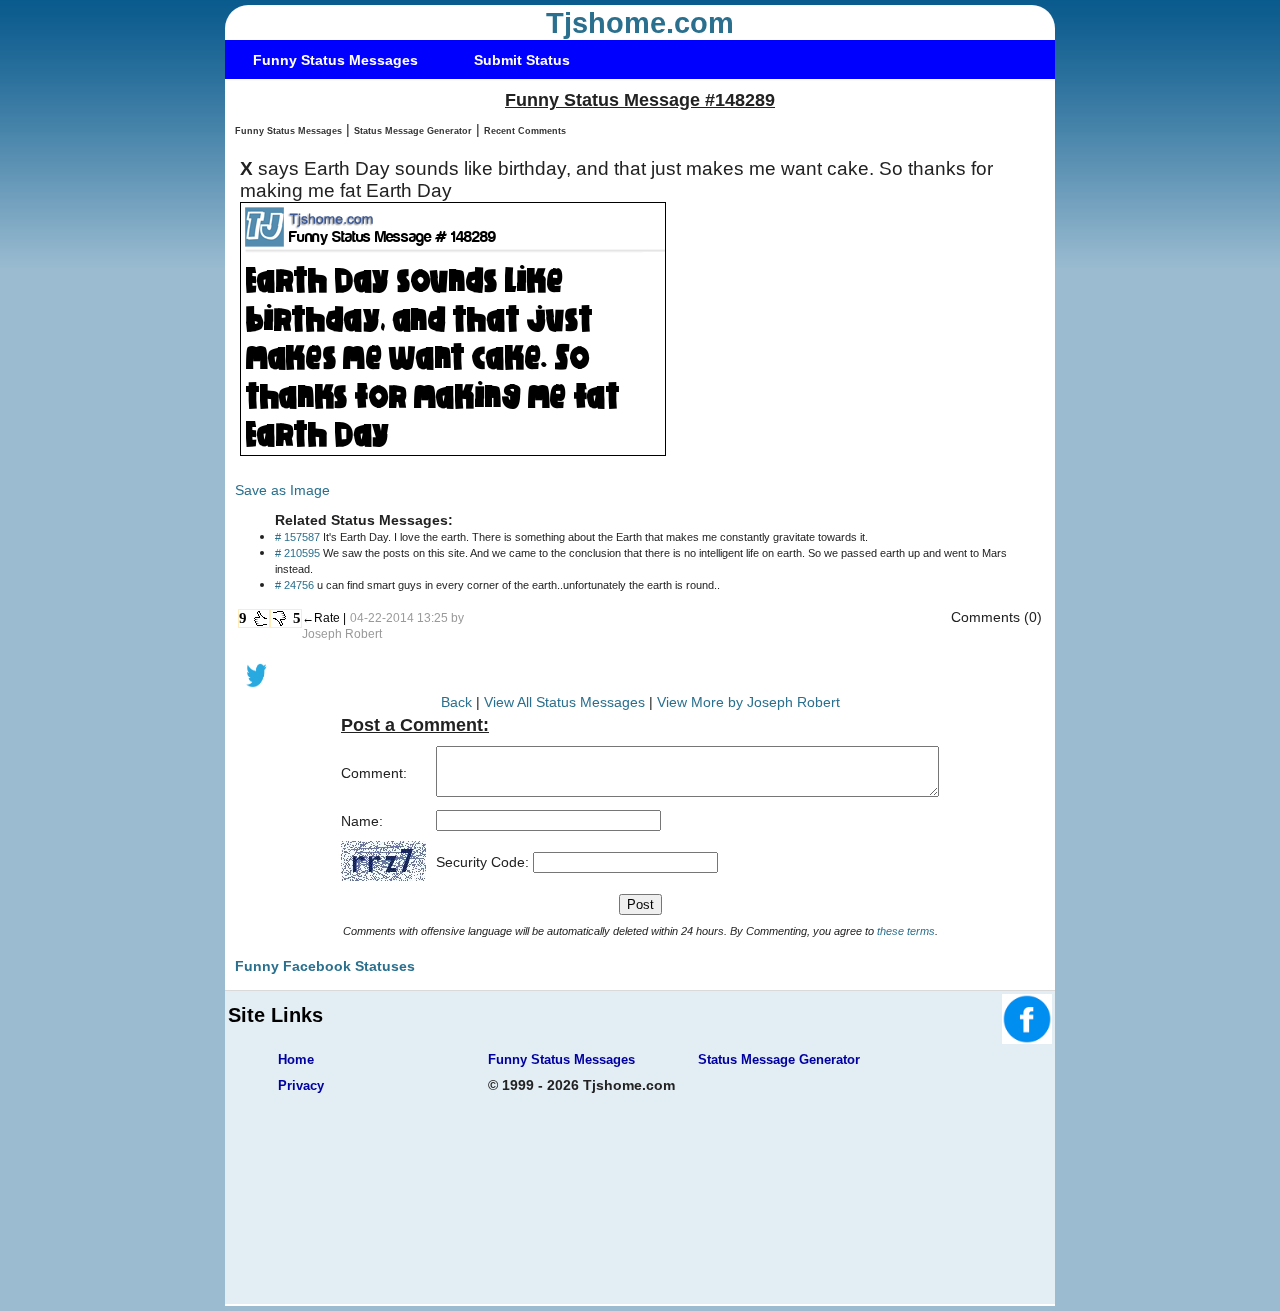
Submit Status (522, 60)
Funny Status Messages (335, 60)
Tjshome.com (640, 23)
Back (456, 702)
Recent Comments (525, 131)
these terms (906, 931)
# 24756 (294, 585)
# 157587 (297, 537)
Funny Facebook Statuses (325, 966)
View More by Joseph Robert (748, 702)
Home (296, 1059)
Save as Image (282, 490)
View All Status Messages (564, 702)
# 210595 (297, 553)
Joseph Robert (342, 634)
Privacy (301, 1085)
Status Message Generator (413, 131)
